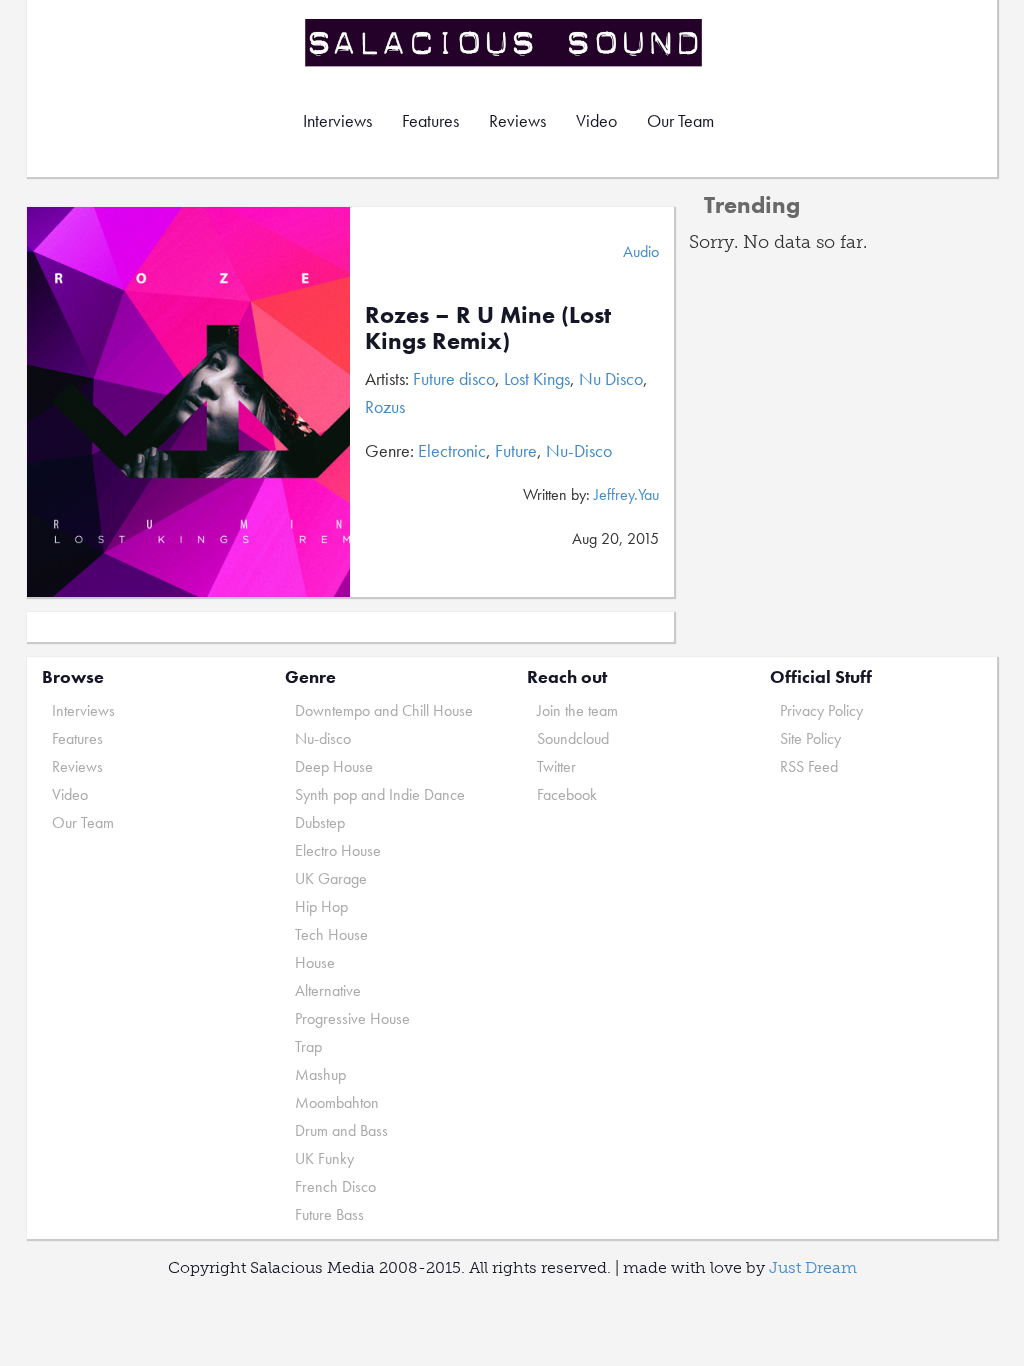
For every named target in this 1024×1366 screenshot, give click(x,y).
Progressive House (352, 1018)
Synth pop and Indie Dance (380, 794)
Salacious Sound (505, 42)
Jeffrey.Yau (626, 494)
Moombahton (337, 1102)
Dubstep (320, 822)
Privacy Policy (821, 710)
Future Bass (329, 1214)
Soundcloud (573, 738)
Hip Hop (321, 906)
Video (596, 120)
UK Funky (324, 1158)
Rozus (385, 406)
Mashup (320, 1074)
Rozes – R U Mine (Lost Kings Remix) (488, 327)
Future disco (454, 378)
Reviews (517, 120)
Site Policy (810, 738)
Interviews (337, 120)
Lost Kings (537, 378)
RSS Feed (809, 766)
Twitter (556, 766)
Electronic (452, 450)
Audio (641, 251)
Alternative (328, 990)
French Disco (335, 1186)
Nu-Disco (579, 450)
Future (516, 450)
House (315, 962)
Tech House (331, 934)
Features (430, 120)
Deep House (334, 766)
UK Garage (331, 878)
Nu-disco (323, 738)
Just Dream (813, 1267)
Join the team (577, 710)
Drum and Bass (341, 1130)
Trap (308, 1046)
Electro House (338, 850)
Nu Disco (611, 378)
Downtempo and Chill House (384, 710)
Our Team (680, 120)
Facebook (567, 794)
